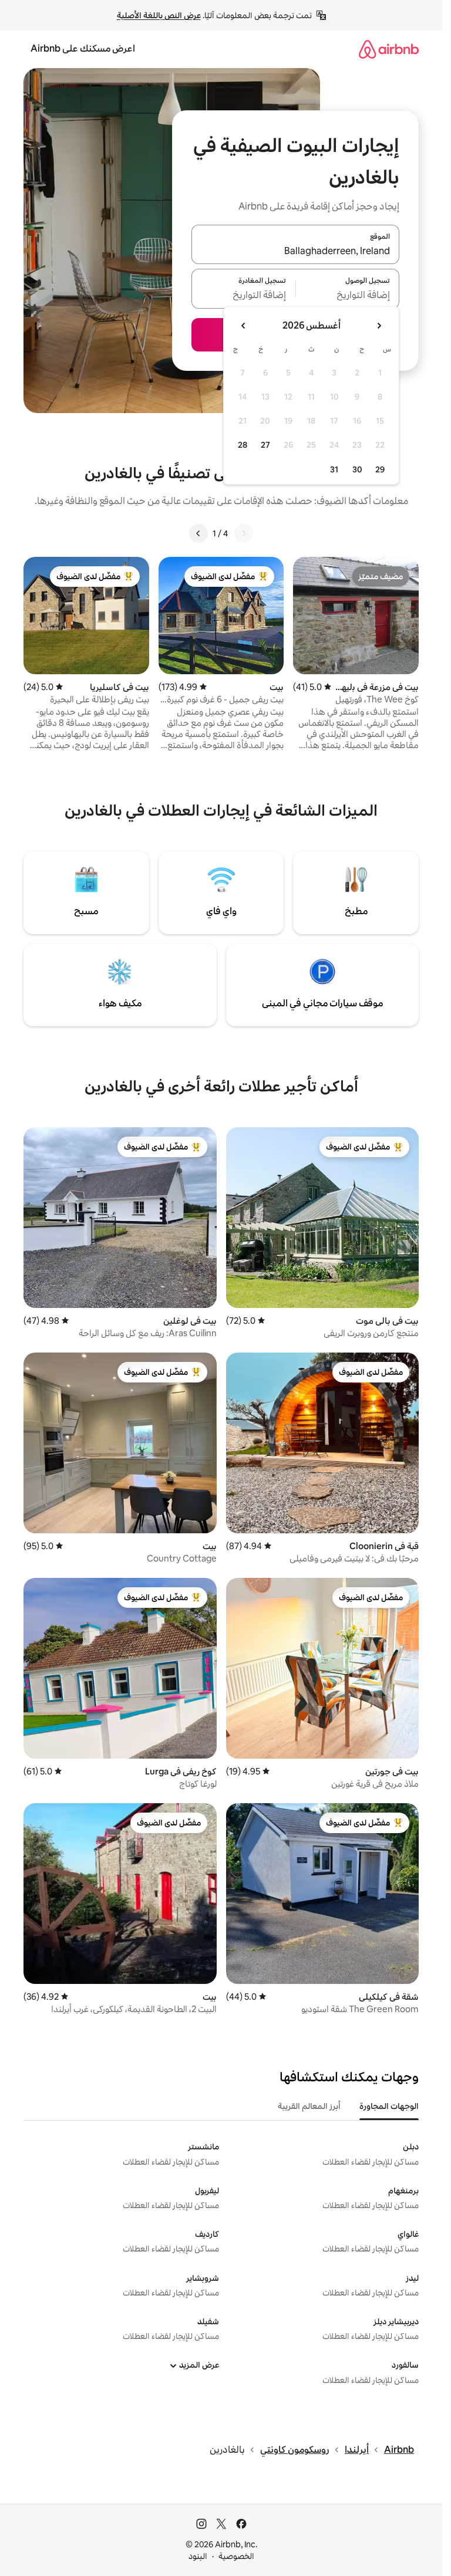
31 (334, 469)
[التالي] (198, 533)
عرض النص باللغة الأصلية (159, 15)
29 (380, 469)
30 (357, 469)
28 (243, 445)
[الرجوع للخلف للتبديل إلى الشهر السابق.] (379, 326)
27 (265, 445)
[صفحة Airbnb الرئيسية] (389, 49)
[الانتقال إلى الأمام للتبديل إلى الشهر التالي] (244, 326)
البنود (198, 2556)
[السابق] (244, 533)
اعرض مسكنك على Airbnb (83, 48)
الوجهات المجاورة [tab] (389, 2106)
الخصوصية (236, 2556)
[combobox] (295, 251)
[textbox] (348, 296)
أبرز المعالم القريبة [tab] (309, 2106)
